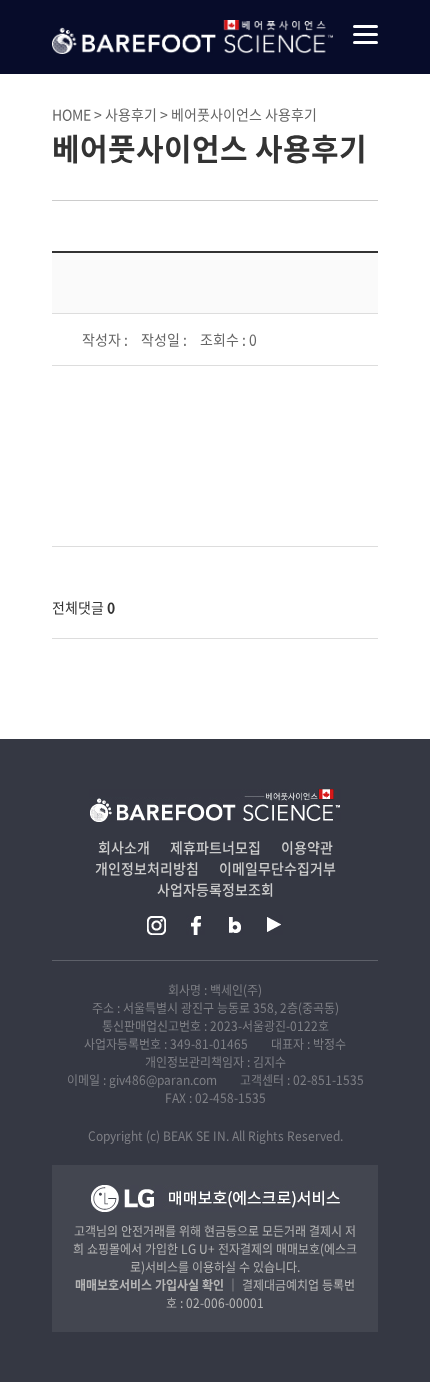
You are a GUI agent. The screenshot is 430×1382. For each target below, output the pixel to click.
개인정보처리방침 (147, 868)
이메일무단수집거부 (277, 868)
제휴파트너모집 (215, 847)
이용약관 (307, 847)
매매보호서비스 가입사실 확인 (149, 1285)
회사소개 (124, 847)
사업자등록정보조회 (215, 889)
